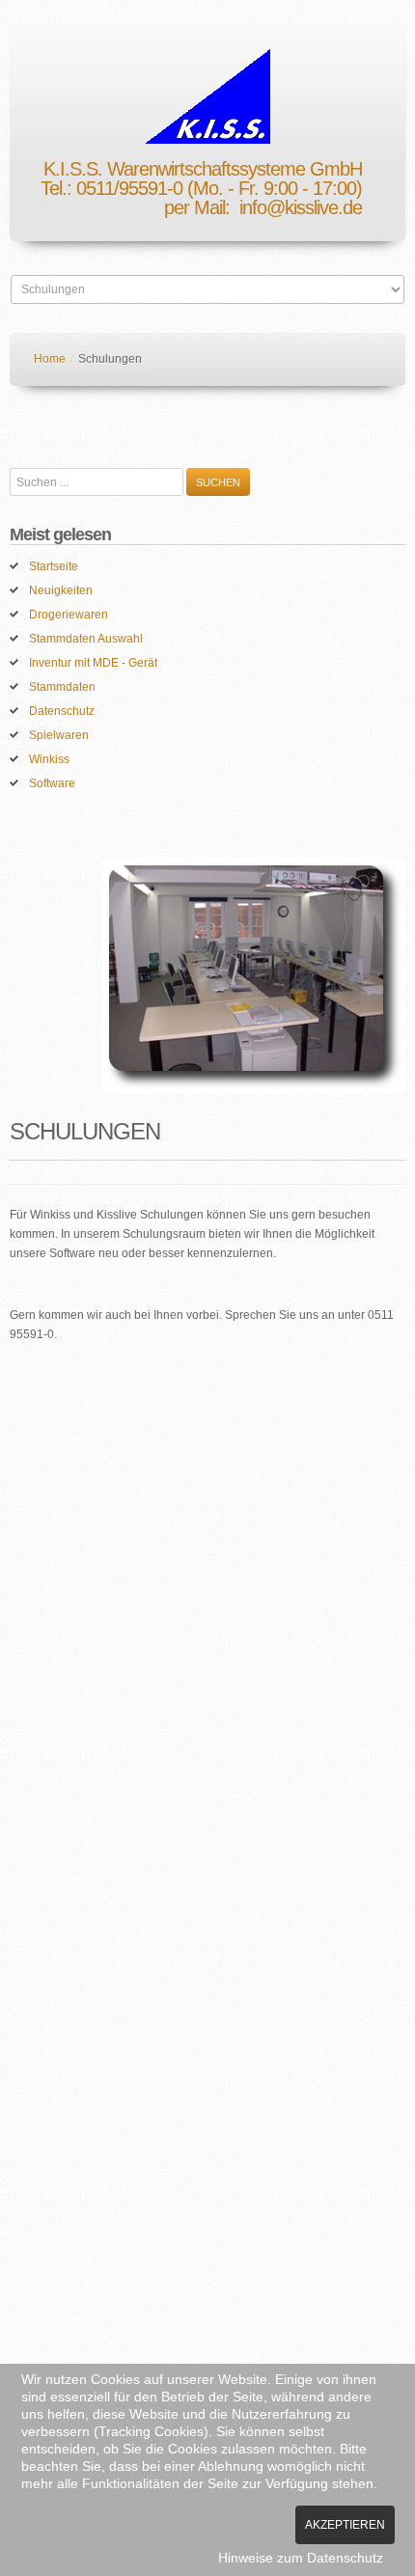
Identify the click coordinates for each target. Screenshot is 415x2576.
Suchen (218, 482)
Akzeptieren (345, 2525)
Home (50, 359)
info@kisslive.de (301, 207)
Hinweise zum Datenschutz (301, 2558)
